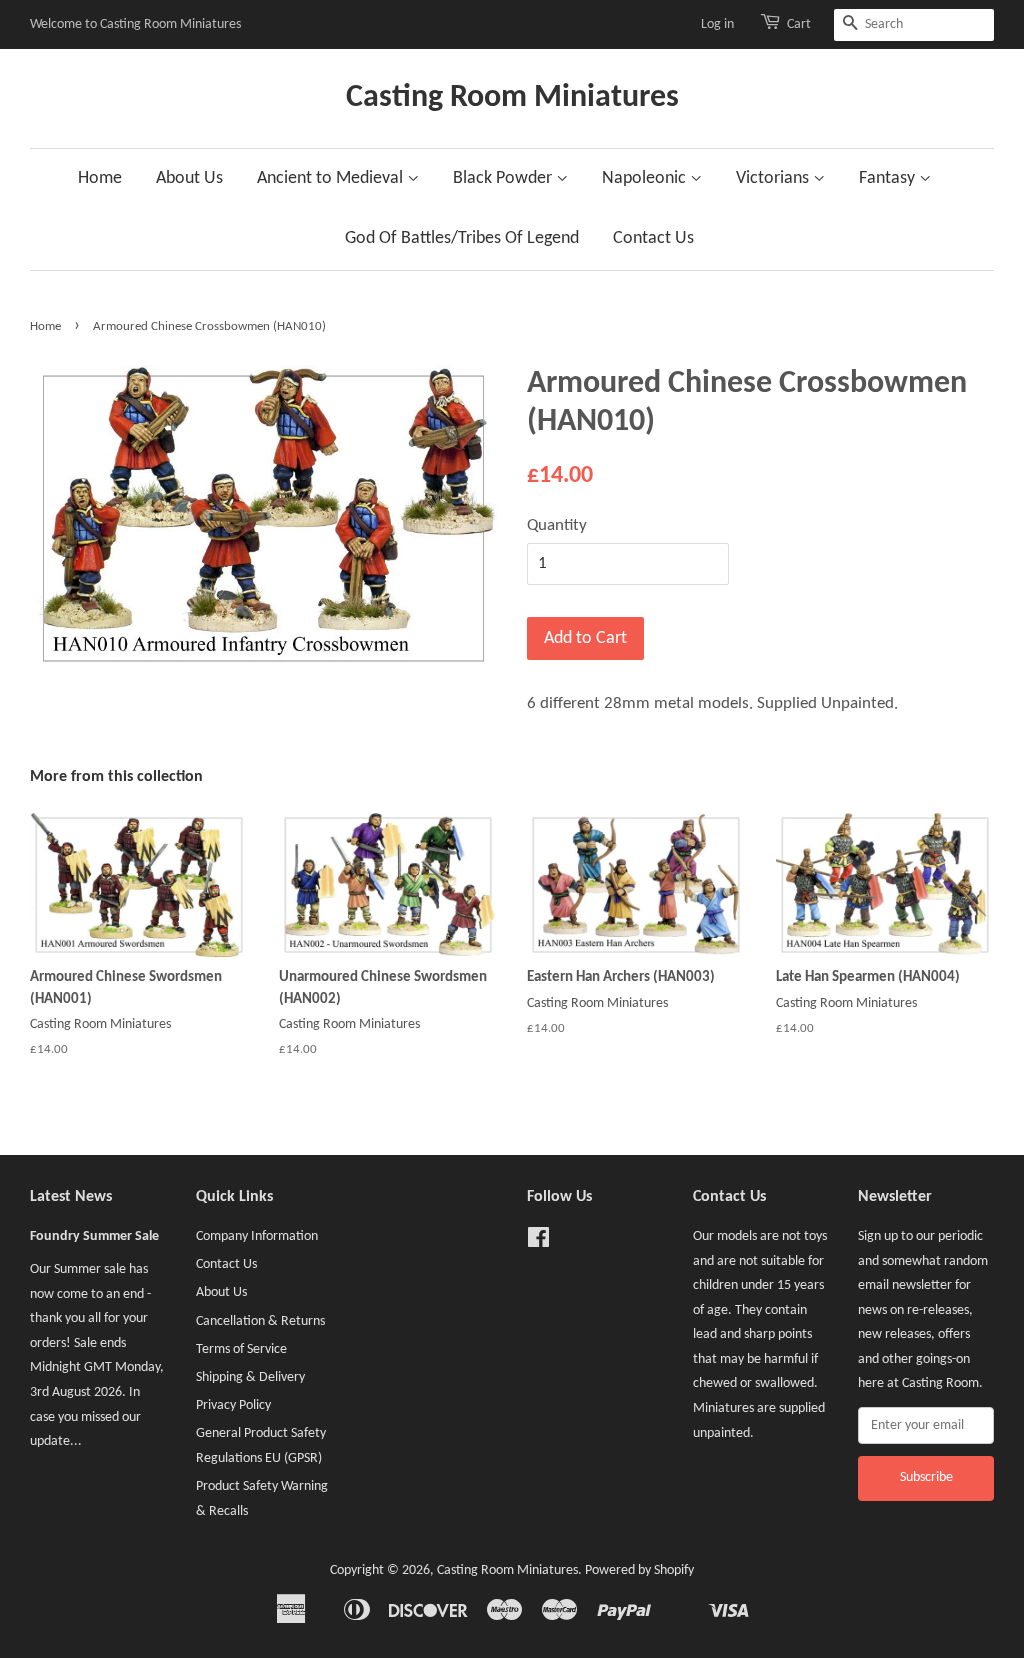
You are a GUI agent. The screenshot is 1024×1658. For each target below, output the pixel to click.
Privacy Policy (233, 1405)
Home (100, 178)
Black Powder (504, 178)
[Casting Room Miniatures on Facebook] (538, 1242)
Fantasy (889, 178)
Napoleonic (646, 178)
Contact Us (653, 238)
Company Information (257, 1236)
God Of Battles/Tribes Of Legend (462, 238)
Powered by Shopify (639, 1570)
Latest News (71, 1197)
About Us (189, 178)
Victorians (774, 178)
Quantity (557, 525)
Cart (799, 24)
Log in (717, 24)
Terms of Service (241, 1349)
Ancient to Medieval (332, 178)
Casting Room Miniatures (512, 98)
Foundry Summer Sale (94, 1236)
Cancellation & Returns (260, 1321)
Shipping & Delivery (250, 1377)
